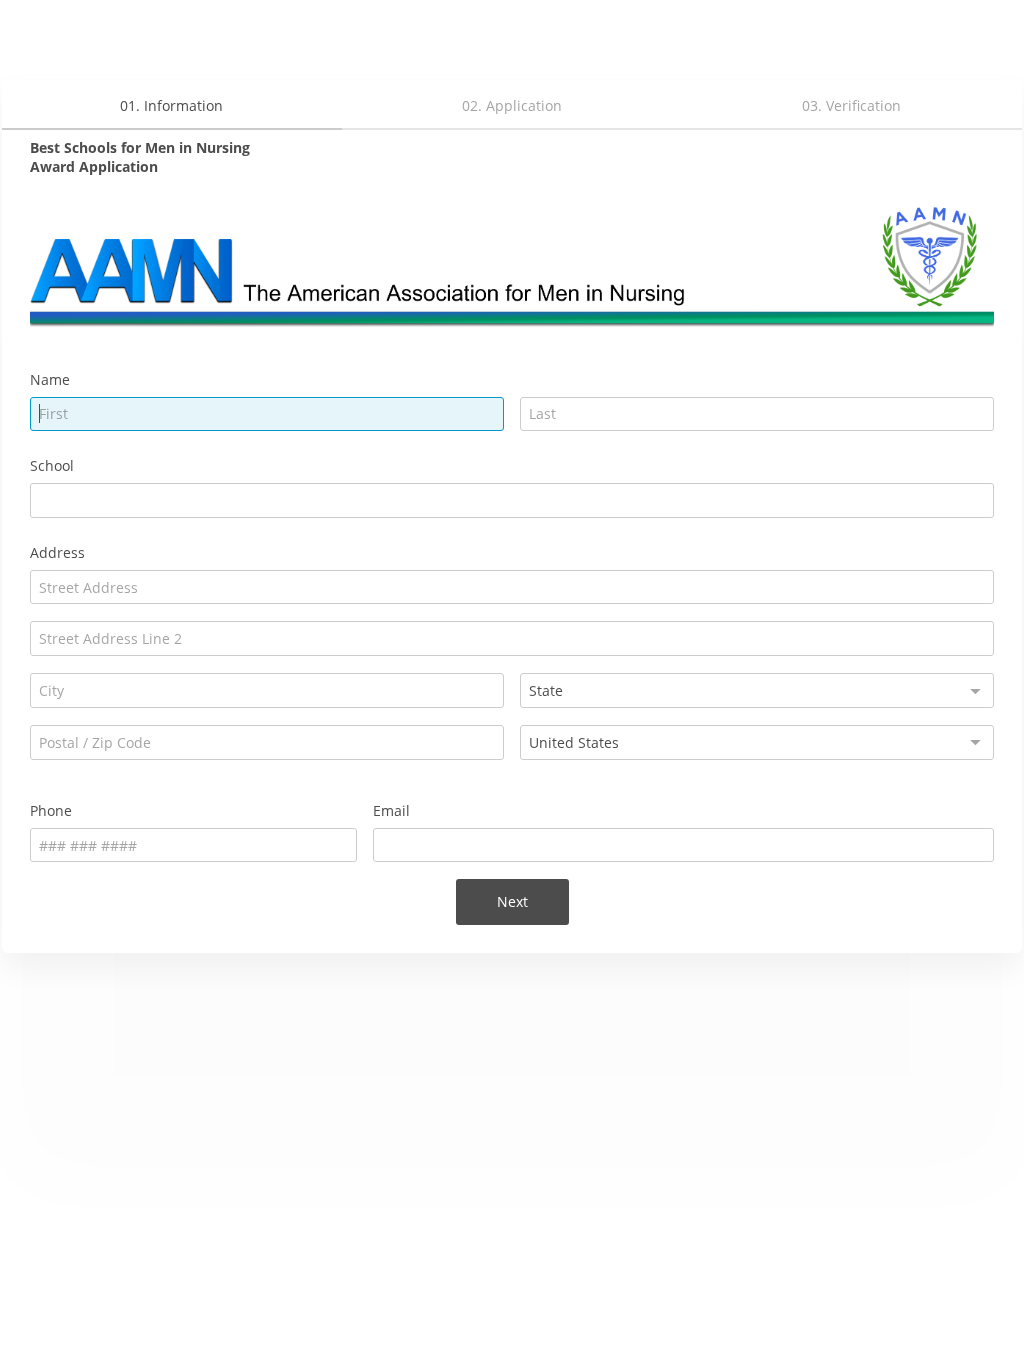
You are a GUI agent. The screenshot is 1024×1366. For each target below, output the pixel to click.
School (52, 465)
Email (391, 810)
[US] (757, 742)
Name (50, 379)
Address (57, 552)
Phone (51, 810)
